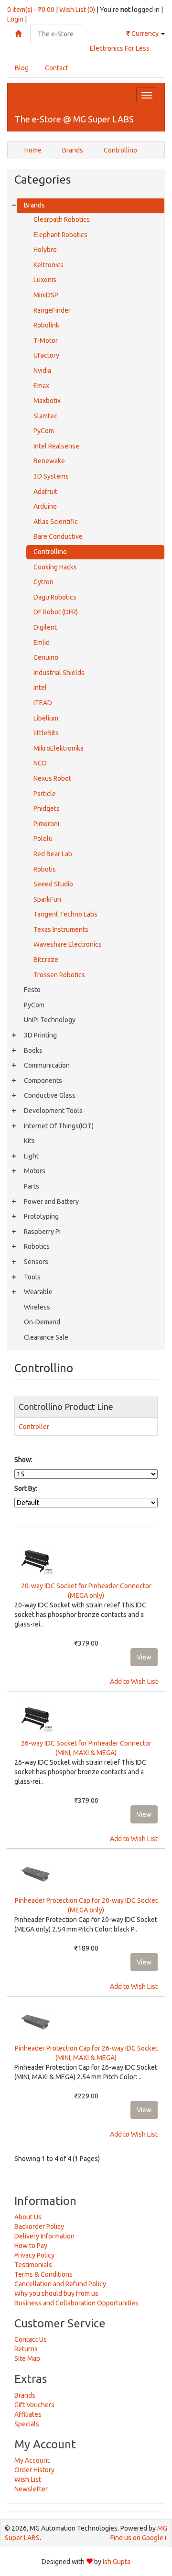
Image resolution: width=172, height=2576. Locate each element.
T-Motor (46, 340)
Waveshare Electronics (68, 944)
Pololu (43, 839)
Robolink (46, 325)
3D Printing (40, 1035)
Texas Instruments (61, 929)
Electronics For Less (120, 48)
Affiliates (28, 2414)
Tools (32, 1277)
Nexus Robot (52, 778)
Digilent (45, 627)
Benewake (49, 461)
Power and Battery (51, 1201)
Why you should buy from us (56, 2293)
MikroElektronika (59, 748)
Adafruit (45, 491)
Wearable (38, 1292)
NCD (40, 763)
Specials (27, 2424)
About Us (28, 2217)
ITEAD (43, 703)
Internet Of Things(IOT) (59, 1126)
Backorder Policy (39, 2227)
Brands (73, 150)
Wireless (37, 1307)
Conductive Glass (50, 1095)
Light (31, 1156)
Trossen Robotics (59, 975)
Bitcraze (46, 960)
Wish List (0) (77, 10)
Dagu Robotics (55, 597)
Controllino (120, 150)
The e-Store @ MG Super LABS (74, 119)
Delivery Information (44, 2236)
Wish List (28, 2479)
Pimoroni (46, 824)
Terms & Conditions (43, 2274)
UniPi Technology (50, 1020)
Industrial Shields (59, 673)
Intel (40, 688)
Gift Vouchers (34, 2405)
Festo (32, 990)
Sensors (36, 1262)
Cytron (43, 582)
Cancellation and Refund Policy (60, 2284)
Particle (45, 794)
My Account (32, 2460)
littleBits (46, 733)
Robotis (45, 869)
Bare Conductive (58, 536)
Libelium (46, 718)
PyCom (44, 431)
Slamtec (45, 416)
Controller (34, 1427)
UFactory (46, 355)
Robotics (37, 1246)
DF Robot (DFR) (56, 612)
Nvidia (42, 371)
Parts (32, 1186)
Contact (57, 68)
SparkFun (47, 899)
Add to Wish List (134, 1681)
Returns (26, 2349)
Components (43, 1081)
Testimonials (33, 2265)
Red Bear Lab (53, 854)
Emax (41, 386)
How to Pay (31, 2246)
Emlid (42, 643)
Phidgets (47, 808)
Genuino (46, 657)
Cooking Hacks (55, 567)
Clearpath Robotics (62, 219)
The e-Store (56, 34)
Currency (143, 33)
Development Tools (53, 1111)
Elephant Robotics (60, 235)
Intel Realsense (56, 446)
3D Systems (51, 476)
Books (33, 1050)
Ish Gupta (117, 2562)
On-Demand (42, 1322)
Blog (22, 68)
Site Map (27, 2358)
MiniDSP (46, 295)
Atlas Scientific (56, 522)
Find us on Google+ (139, 2538)
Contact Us (31, 2339)
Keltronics (48, 265)
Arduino (45, 506)
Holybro (45, 250)
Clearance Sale (46, 1337)
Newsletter (31, 2489)
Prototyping (41, 1216)
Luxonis (45, 280)
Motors (35, 1171)
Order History (34, 2470)
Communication (47, 1065)
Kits (29, 1141)
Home (33, 150)
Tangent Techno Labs (65, 914)
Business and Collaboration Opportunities (76, 2303)
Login (15, 19)
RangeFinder (52, 310)
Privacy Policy (34, 2255)
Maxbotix (47, 401)
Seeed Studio (53, 884)
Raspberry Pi (42, 1232)
